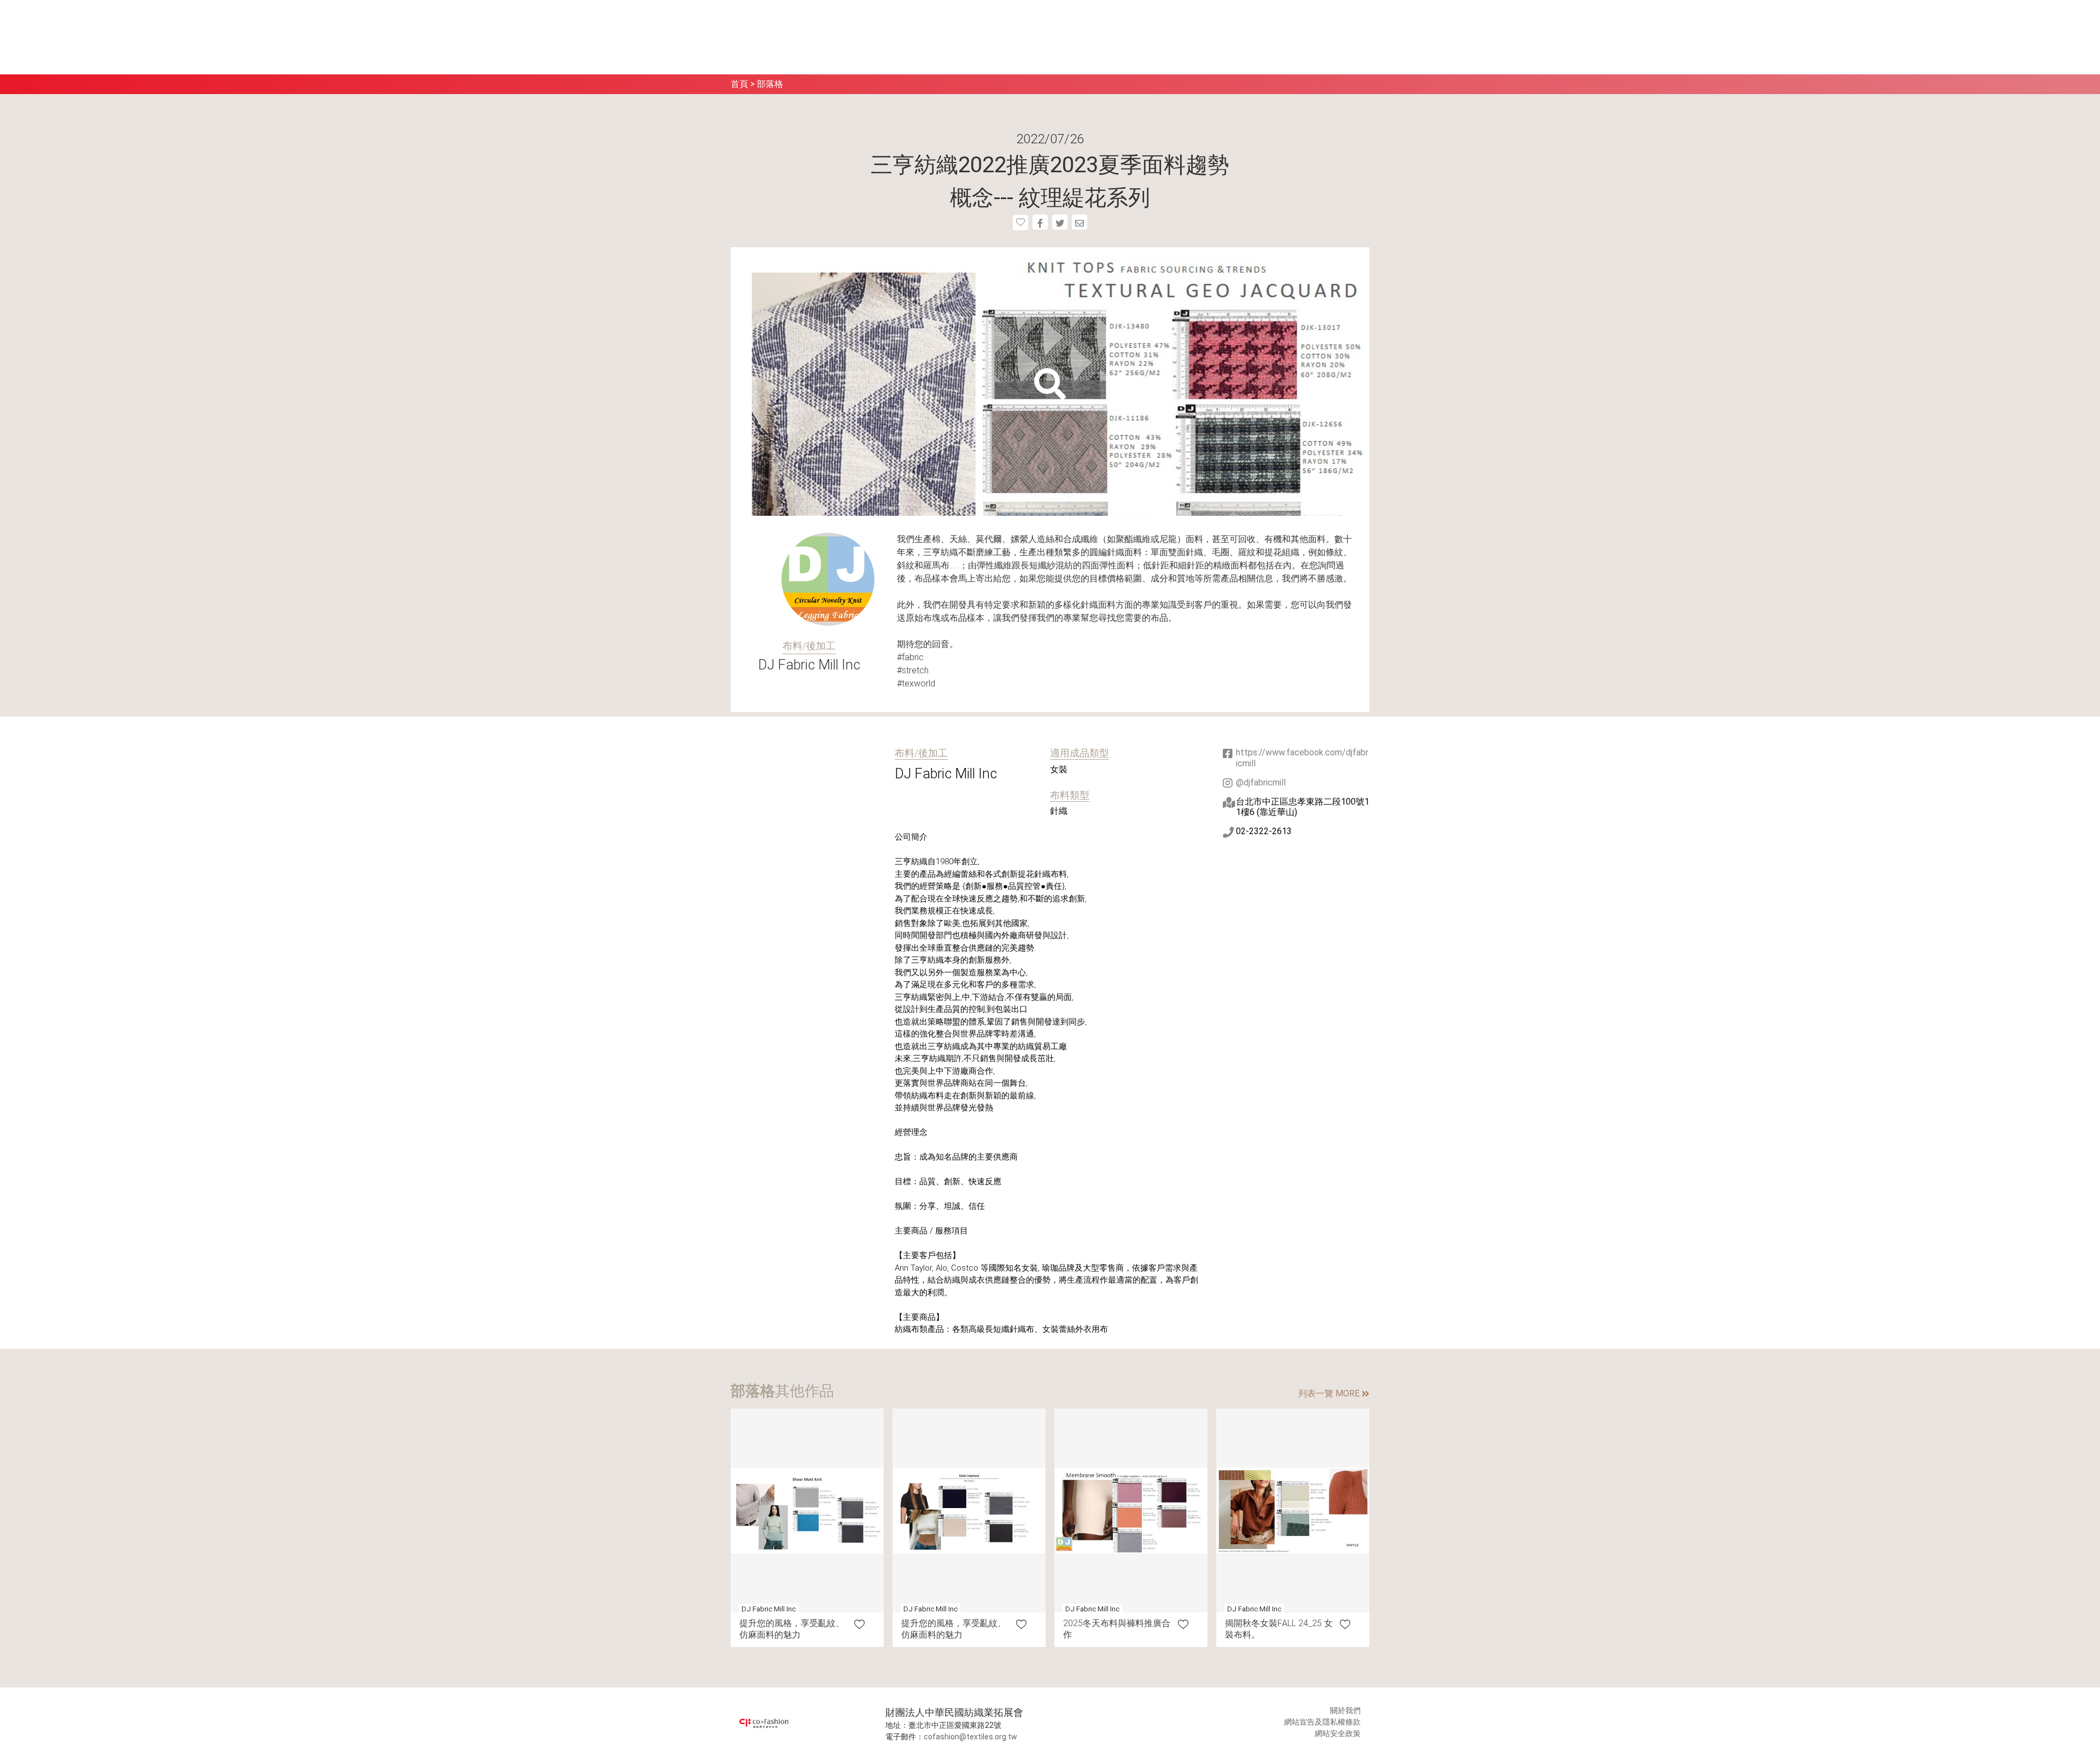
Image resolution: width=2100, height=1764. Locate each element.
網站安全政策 (1338, 1733)
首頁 (739, 84)
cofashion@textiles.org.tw (970, 1737)
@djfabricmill (1261, 782)
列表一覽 (1329, 1393)
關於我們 (1345, 1710)
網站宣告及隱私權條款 (1322, 1722)
